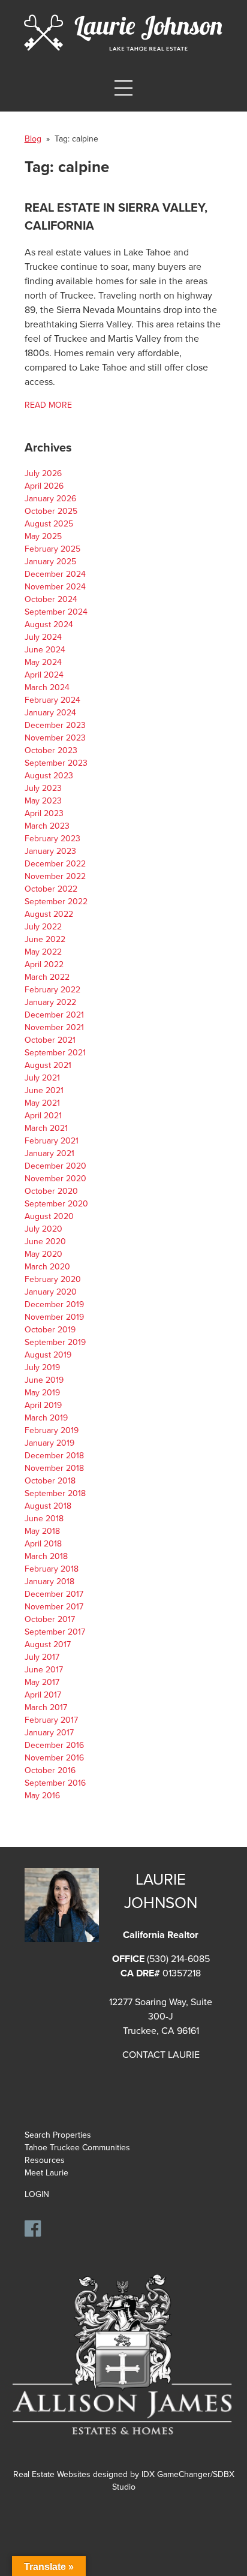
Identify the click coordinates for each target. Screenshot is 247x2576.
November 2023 (55, 738)
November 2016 (54, 1758)
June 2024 (45, 650)
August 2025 (49, 524)
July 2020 (43, 1229)
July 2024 (43, 637)
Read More (48, 405)
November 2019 (54, 1317)
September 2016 (55, 1783)
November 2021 (54, 1027)
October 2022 (51, 889)
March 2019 (46, 1418)
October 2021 (50, 1040)
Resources (45, 2160)
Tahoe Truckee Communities (77, 2148)
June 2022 (45, 939)
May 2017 (42, 1682)
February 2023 (52, 839)
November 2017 (54, 1607)
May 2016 (42, 1796)
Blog (33, 139)
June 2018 (44, 1519)
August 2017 (48, 1644)
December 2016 (54, 1745)
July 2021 (42, 1078)
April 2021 (43, 1116)
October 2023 (51, 750)
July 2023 (43, 788)
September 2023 (56, 763)
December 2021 (54, 1015)
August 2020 (49, 1216)
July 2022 (43, 927)
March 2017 (46, 1707)
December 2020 (55, 1166)
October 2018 (50, 1481)
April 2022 (44, 965)
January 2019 (49, 1443)
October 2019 (50, 1330)
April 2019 (43, 1405)
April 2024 (44, 675)
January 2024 (50, 713)
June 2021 (44, 1090)
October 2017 (50, 1619)
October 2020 (51, 1191)
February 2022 (52, 990)
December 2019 (54, 1304)
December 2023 (55, 725)
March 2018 (46, 1556)
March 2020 (47, 1267)
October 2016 (50, 1770)
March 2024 (47, 687)
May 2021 (42, 1103)
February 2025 (52, 549)
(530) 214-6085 (178, 1959)
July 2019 (42, 1367)
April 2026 (44, 486)
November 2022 (55, 876)
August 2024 (49, 625)
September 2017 (55, 1632)
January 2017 (49, 1733)
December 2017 (54, 1594)
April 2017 (43, 1695)
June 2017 (44, 1670)
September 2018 (55, 1493)
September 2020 (56, 1204)
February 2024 (52, 700)
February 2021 (52, 1141)
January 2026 (50, 499)
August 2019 (48, 1355)
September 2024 (56, 612)
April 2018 (43, 1544)
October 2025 (51, 511)
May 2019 (42, 1393)
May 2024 (43, 662)
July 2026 (43, 473)
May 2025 (43, 536)
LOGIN (37, 2194)
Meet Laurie (46, 2173)
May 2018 (42, 1531)
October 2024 (51, 599)
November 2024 (55, 587)
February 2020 (53, 1279)
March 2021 (46, 1128)
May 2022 (43, 952)
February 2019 (52, 1430)
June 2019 (44, 1380)
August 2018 (48, 1506)
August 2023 (49, 776)
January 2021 (49, 1153)
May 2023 (43, 801)
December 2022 (55, 864)
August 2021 (48, 1065)
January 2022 (50, 1002)
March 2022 (47, 977)
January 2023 (50, 851)
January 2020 (51, 1292)
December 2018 (54, 1456)
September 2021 (55, 1053)
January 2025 (50, 562)
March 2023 (47, 826)
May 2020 (43, 1254)
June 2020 (45, 1242)
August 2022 (49, 914)
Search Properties (58, 2135)
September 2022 (56, 902)
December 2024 (55, 574)
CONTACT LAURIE (161, 2055)
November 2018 (54, 1468)
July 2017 (42, 1657)
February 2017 (51, 1720)
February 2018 (52, 1569)
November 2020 (55, 1179)
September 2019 (55, 1342)
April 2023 (44, 813)
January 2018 (49, 1582)
